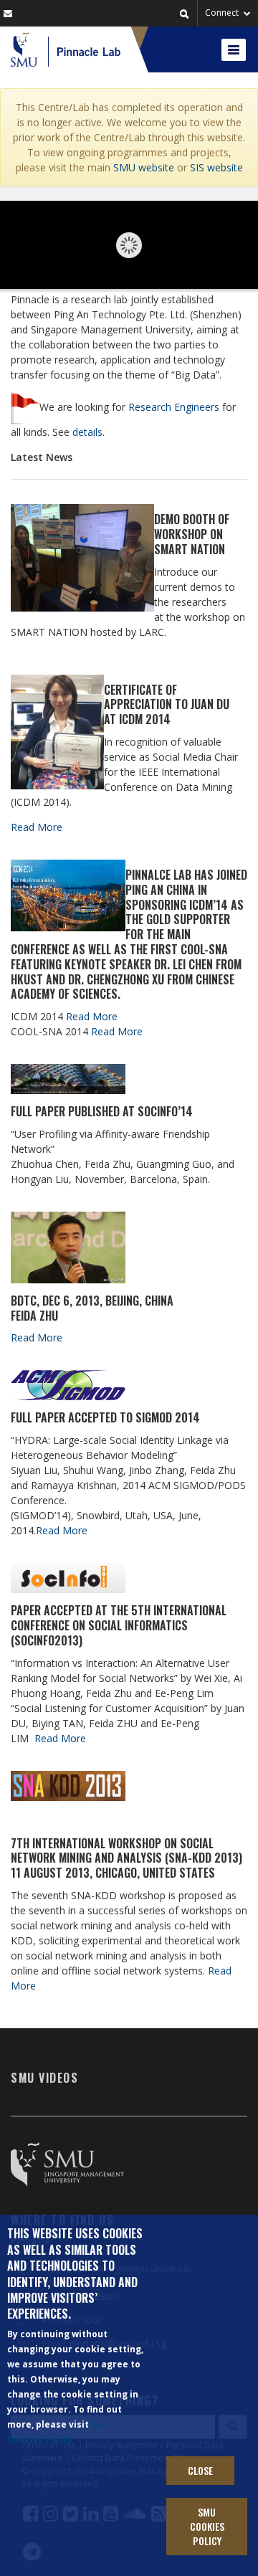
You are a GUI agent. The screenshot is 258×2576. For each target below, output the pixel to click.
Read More (37, 827)
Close (200, 2470)
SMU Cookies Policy (207, 2526)
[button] (184, 14)
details (87, 432)
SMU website (144, 167)
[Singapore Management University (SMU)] (24, 49)
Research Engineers (174, 407)
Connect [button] (223, 13)
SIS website (216, 167)
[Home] (84, 49)
